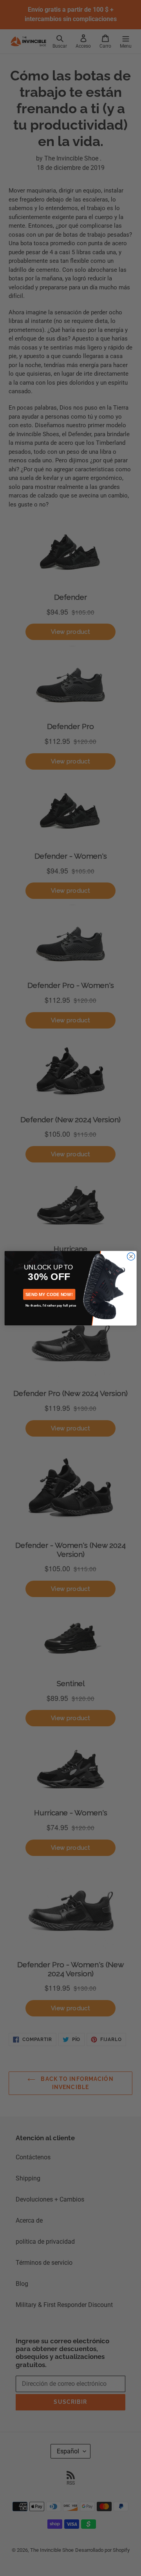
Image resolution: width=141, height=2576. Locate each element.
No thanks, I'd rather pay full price (51, 1305)
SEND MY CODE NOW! (49, 1294)
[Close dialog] (131, 1256)
